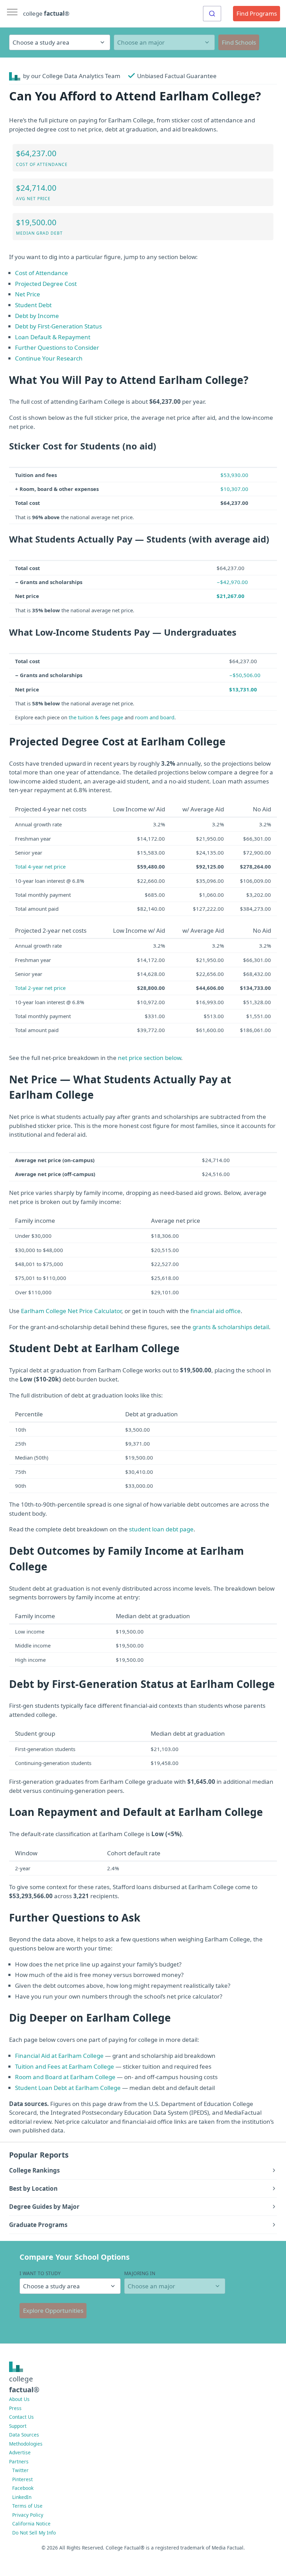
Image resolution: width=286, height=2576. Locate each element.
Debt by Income (37, 316)
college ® (46, 13)
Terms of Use (27, 2506)
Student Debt (33, 305)
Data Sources (24, 2435)
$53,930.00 (234, 475)
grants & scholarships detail (231, 1327)
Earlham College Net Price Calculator (71, 1311)
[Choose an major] (164, 42)
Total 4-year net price (40, 866)
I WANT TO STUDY (40, 2273)
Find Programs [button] (257, 13)
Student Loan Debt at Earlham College (68, 2088)
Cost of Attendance (42, 273)
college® (24, 2384)
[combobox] (212, 14)
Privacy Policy (28, 2515)
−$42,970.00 (232, 582)
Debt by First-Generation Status (58, 326)
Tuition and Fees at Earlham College (65, 2066)
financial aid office (216, 1311)
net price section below (149, 1058)
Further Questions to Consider (57, 347)
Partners (19, 2461)
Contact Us (21, 2417)
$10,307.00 (234, 489)
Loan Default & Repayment (53, 337)
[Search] (212, 14)
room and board (155, 717)
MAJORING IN (140, 2273)
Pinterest (22, 2479)
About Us (19, 2399)
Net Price (28, 294)
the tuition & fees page (96, 717)
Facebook (23, 2488)
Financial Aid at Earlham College (59, 2056)
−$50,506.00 (245, 675)
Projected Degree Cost (46, 284)
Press (15, 2408)
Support (18, 2426)
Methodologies (26, 2444)
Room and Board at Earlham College (65, 2077)
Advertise (20, 2452)
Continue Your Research (49, 358)
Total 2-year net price (40, 988)
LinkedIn (22, 2497)
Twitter (20, 2470)
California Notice (31, 2524)
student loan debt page (161, 1529)
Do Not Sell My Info (34, 2533)
